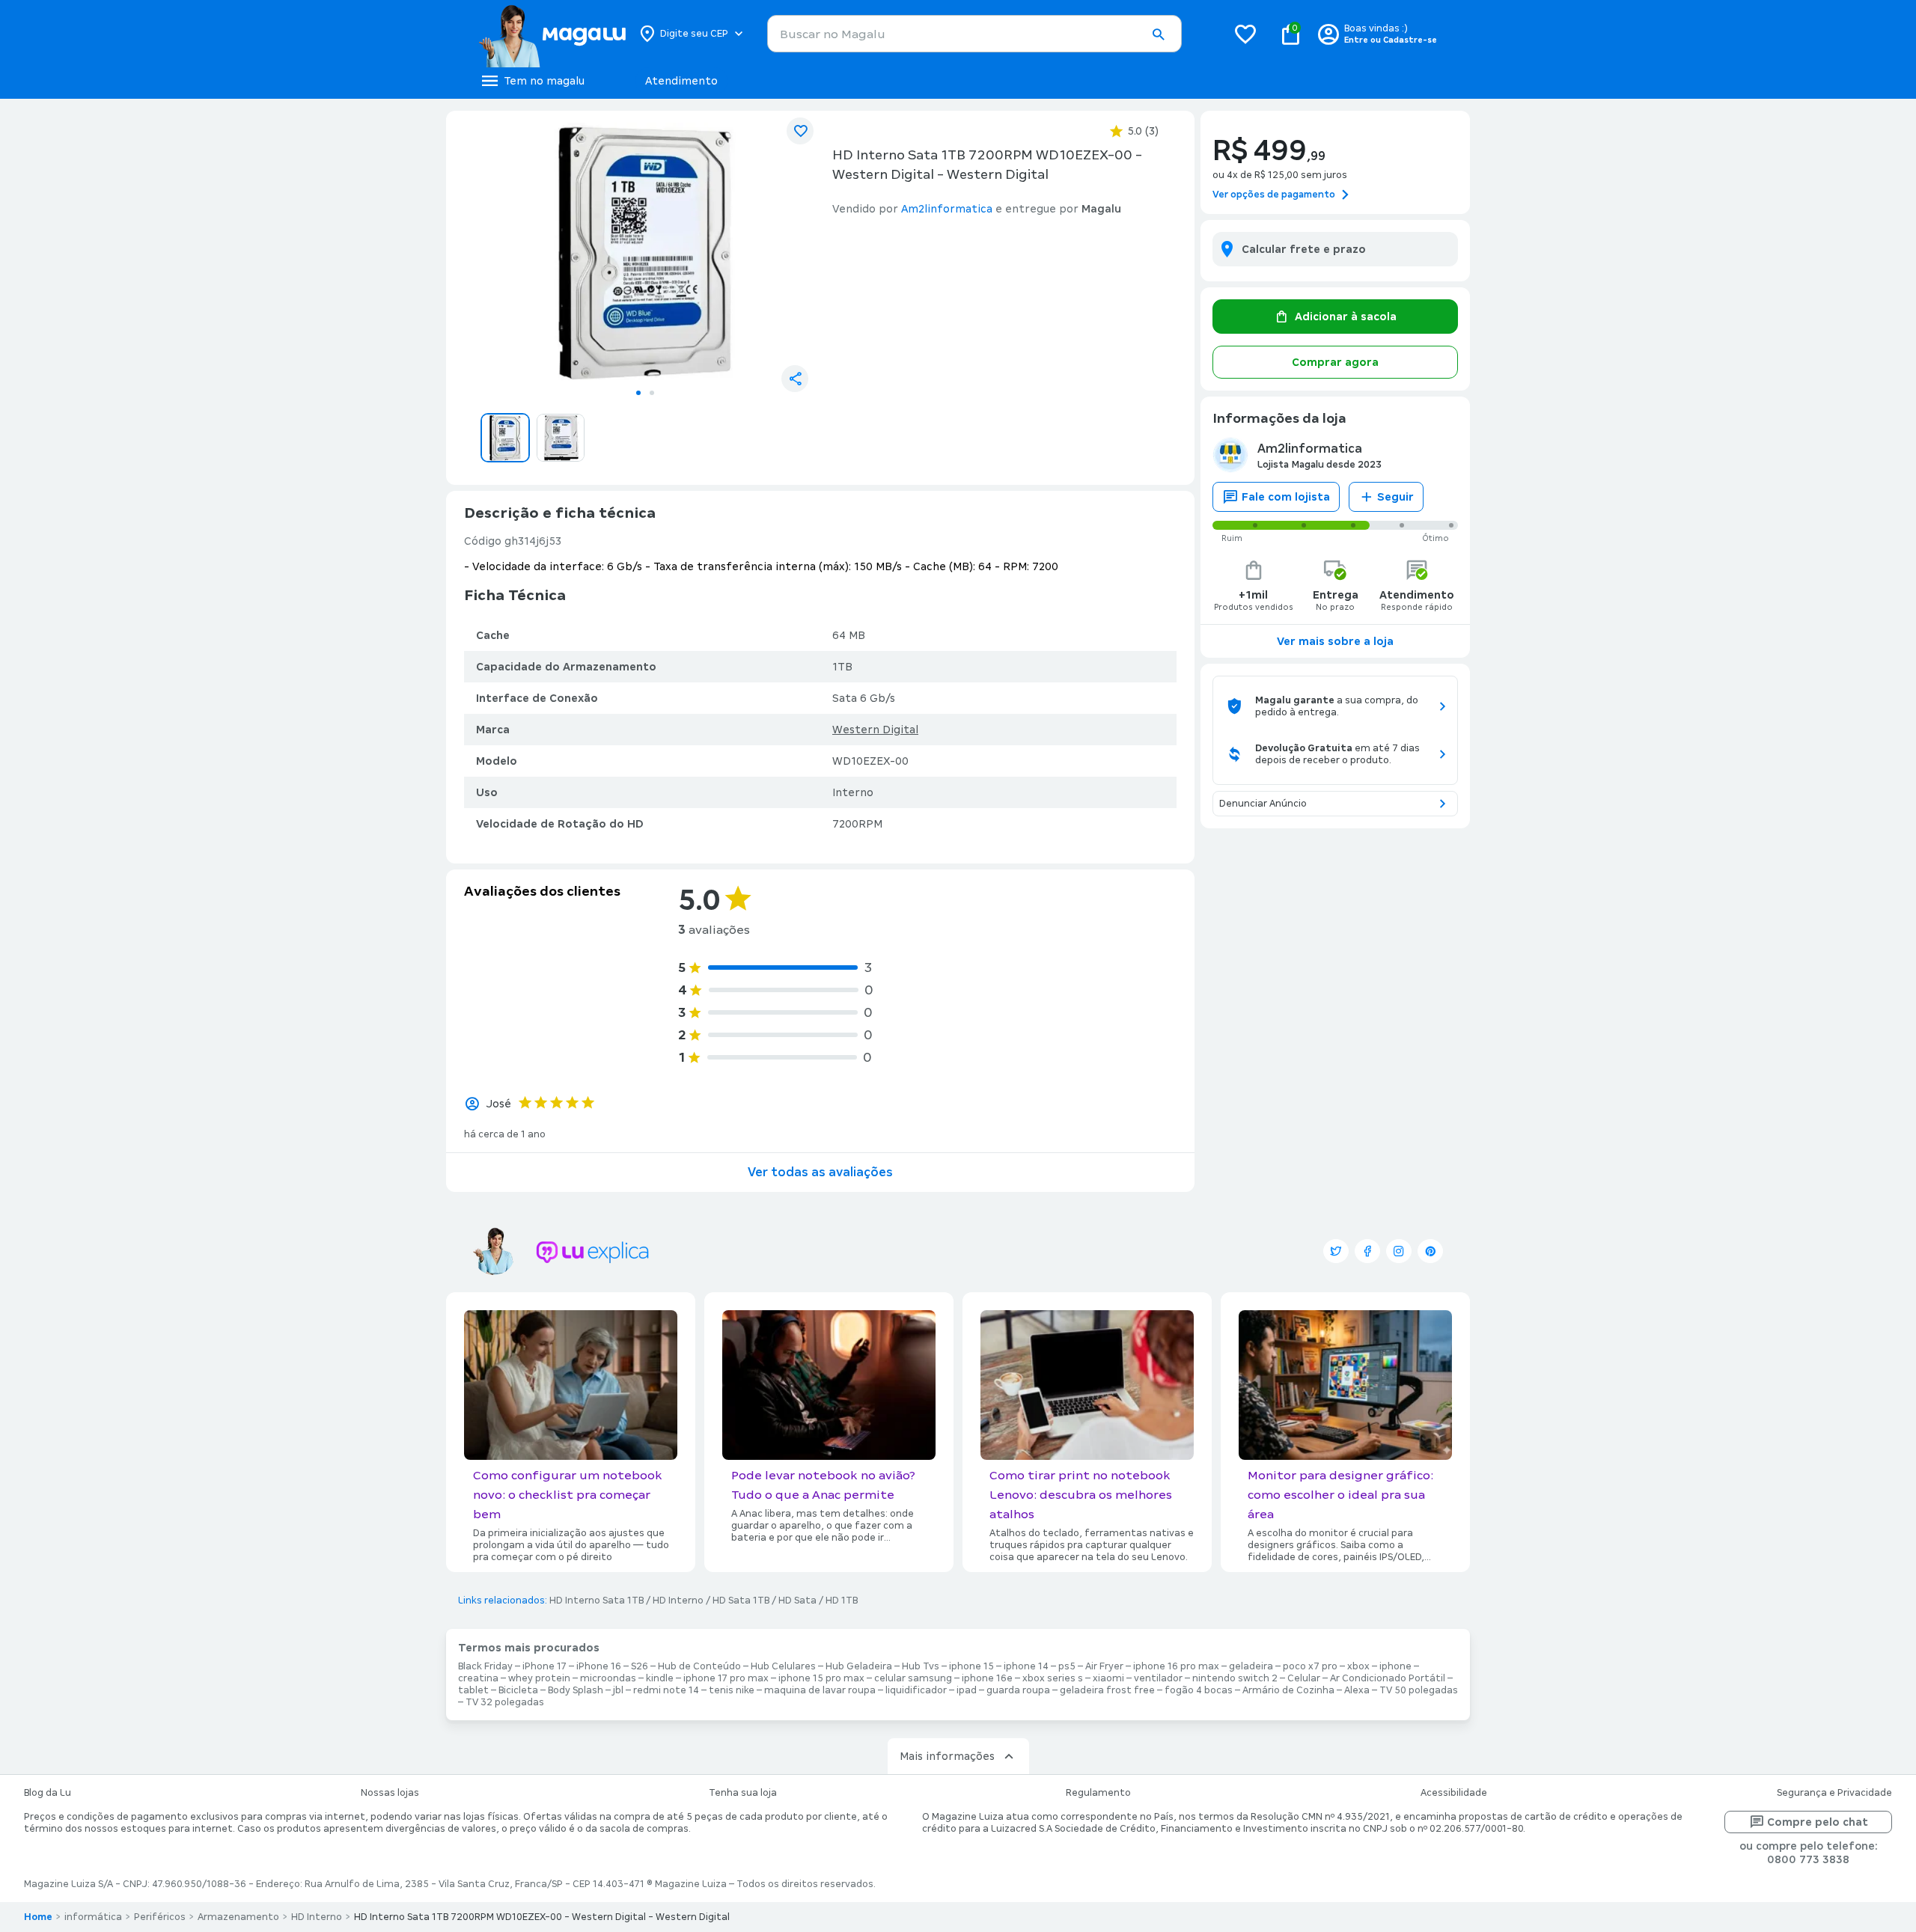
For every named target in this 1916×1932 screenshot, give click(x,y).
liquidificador (916, 1690)
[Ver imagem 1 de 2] (645, 251)
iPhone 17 (544, 1666)
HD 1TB (842, 1601)
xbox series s (1053, 1678)
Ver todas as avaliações (820, 1172)
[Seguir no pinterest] (1430, 1251)
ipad (967, 1690)
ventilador (1158, 1678)
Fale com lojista (1286, 497)
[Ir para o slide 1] (638, 393)
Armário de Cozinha (1288, 1690)
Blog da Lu (48, 1793)
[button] (1158, 34)
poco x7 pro (1310, 1666)
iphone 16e (987, 1678)
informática (93, 1917)
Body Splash (576, 1690)
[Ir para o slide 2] (652, 393)
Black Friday (485, 1666)
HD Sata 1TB (741, 1601)
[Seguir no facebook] (1367, 1251)
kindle (660, 1678)
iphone (1395, 1666)
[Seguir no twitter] (1336, 1251)
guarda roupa (1018, 1690)
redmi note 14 (666, 1690)
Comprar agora (1335, 362)
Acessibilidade (1454, 1793)
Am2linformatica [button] (947, 209)
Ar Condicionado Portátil (1388, 1678)
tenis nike (732, 1690)
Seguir (1395, 497)
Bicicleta (518, 1690)
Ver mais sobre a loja (1335, 641)
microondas (608, 1678)
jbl (618, 1690)
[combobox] (974, 34)
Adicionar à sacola (1346, 317)
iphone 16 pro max (1176, 1666)
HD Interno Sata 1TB (597, 1601)
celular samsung (913, 1678)
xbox (1358, 1666)
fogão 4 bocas (1199, 1690)
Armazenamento (238, 1917)
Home (38, 1917)
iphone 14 (1026, 1666)
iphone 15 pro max (821, 1678)
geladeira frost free (1107, 1690)
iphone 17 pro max (726, 1678)
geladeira (1251, 1666)
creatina (478, 1678)
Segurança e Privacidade (1834, 1793)
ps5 (1067, 1666)
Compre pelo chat (1818, 1822)
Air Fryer (1104, 1666)
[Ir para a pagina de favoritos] (1245, 34)
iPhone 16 (599, 1666)
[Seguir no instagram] (1399, 1251)
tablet (473, 1690)
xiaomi (1108, 1678)
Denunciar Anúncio (1263, 804)
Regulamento (1098, 1793)
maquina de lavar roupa (820, 1690)
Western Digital (875, 730)
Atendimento (681, 81)
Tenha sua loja (743, 1793)
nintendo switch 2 (1235, 1678)
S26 (640, 1666)
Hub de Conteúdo (699, 1666)
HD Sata (797, 1601)
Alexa (1357, 1690)
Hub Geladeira (859, 1666)
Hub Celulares (783, 1666)
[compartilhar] (795, 379)
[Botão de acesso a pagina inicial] (552, 34)
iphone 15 (971, 1666)
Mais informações (947, 1756)
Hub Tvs (921, 1666)
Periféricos (160, 1917)
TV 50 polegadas (1419, 1690)
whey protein (539, 1678)
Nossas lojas (390, 1793)
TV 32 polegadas (505, 1702)
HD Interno (678, 1601)
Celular (1304, 1678)
